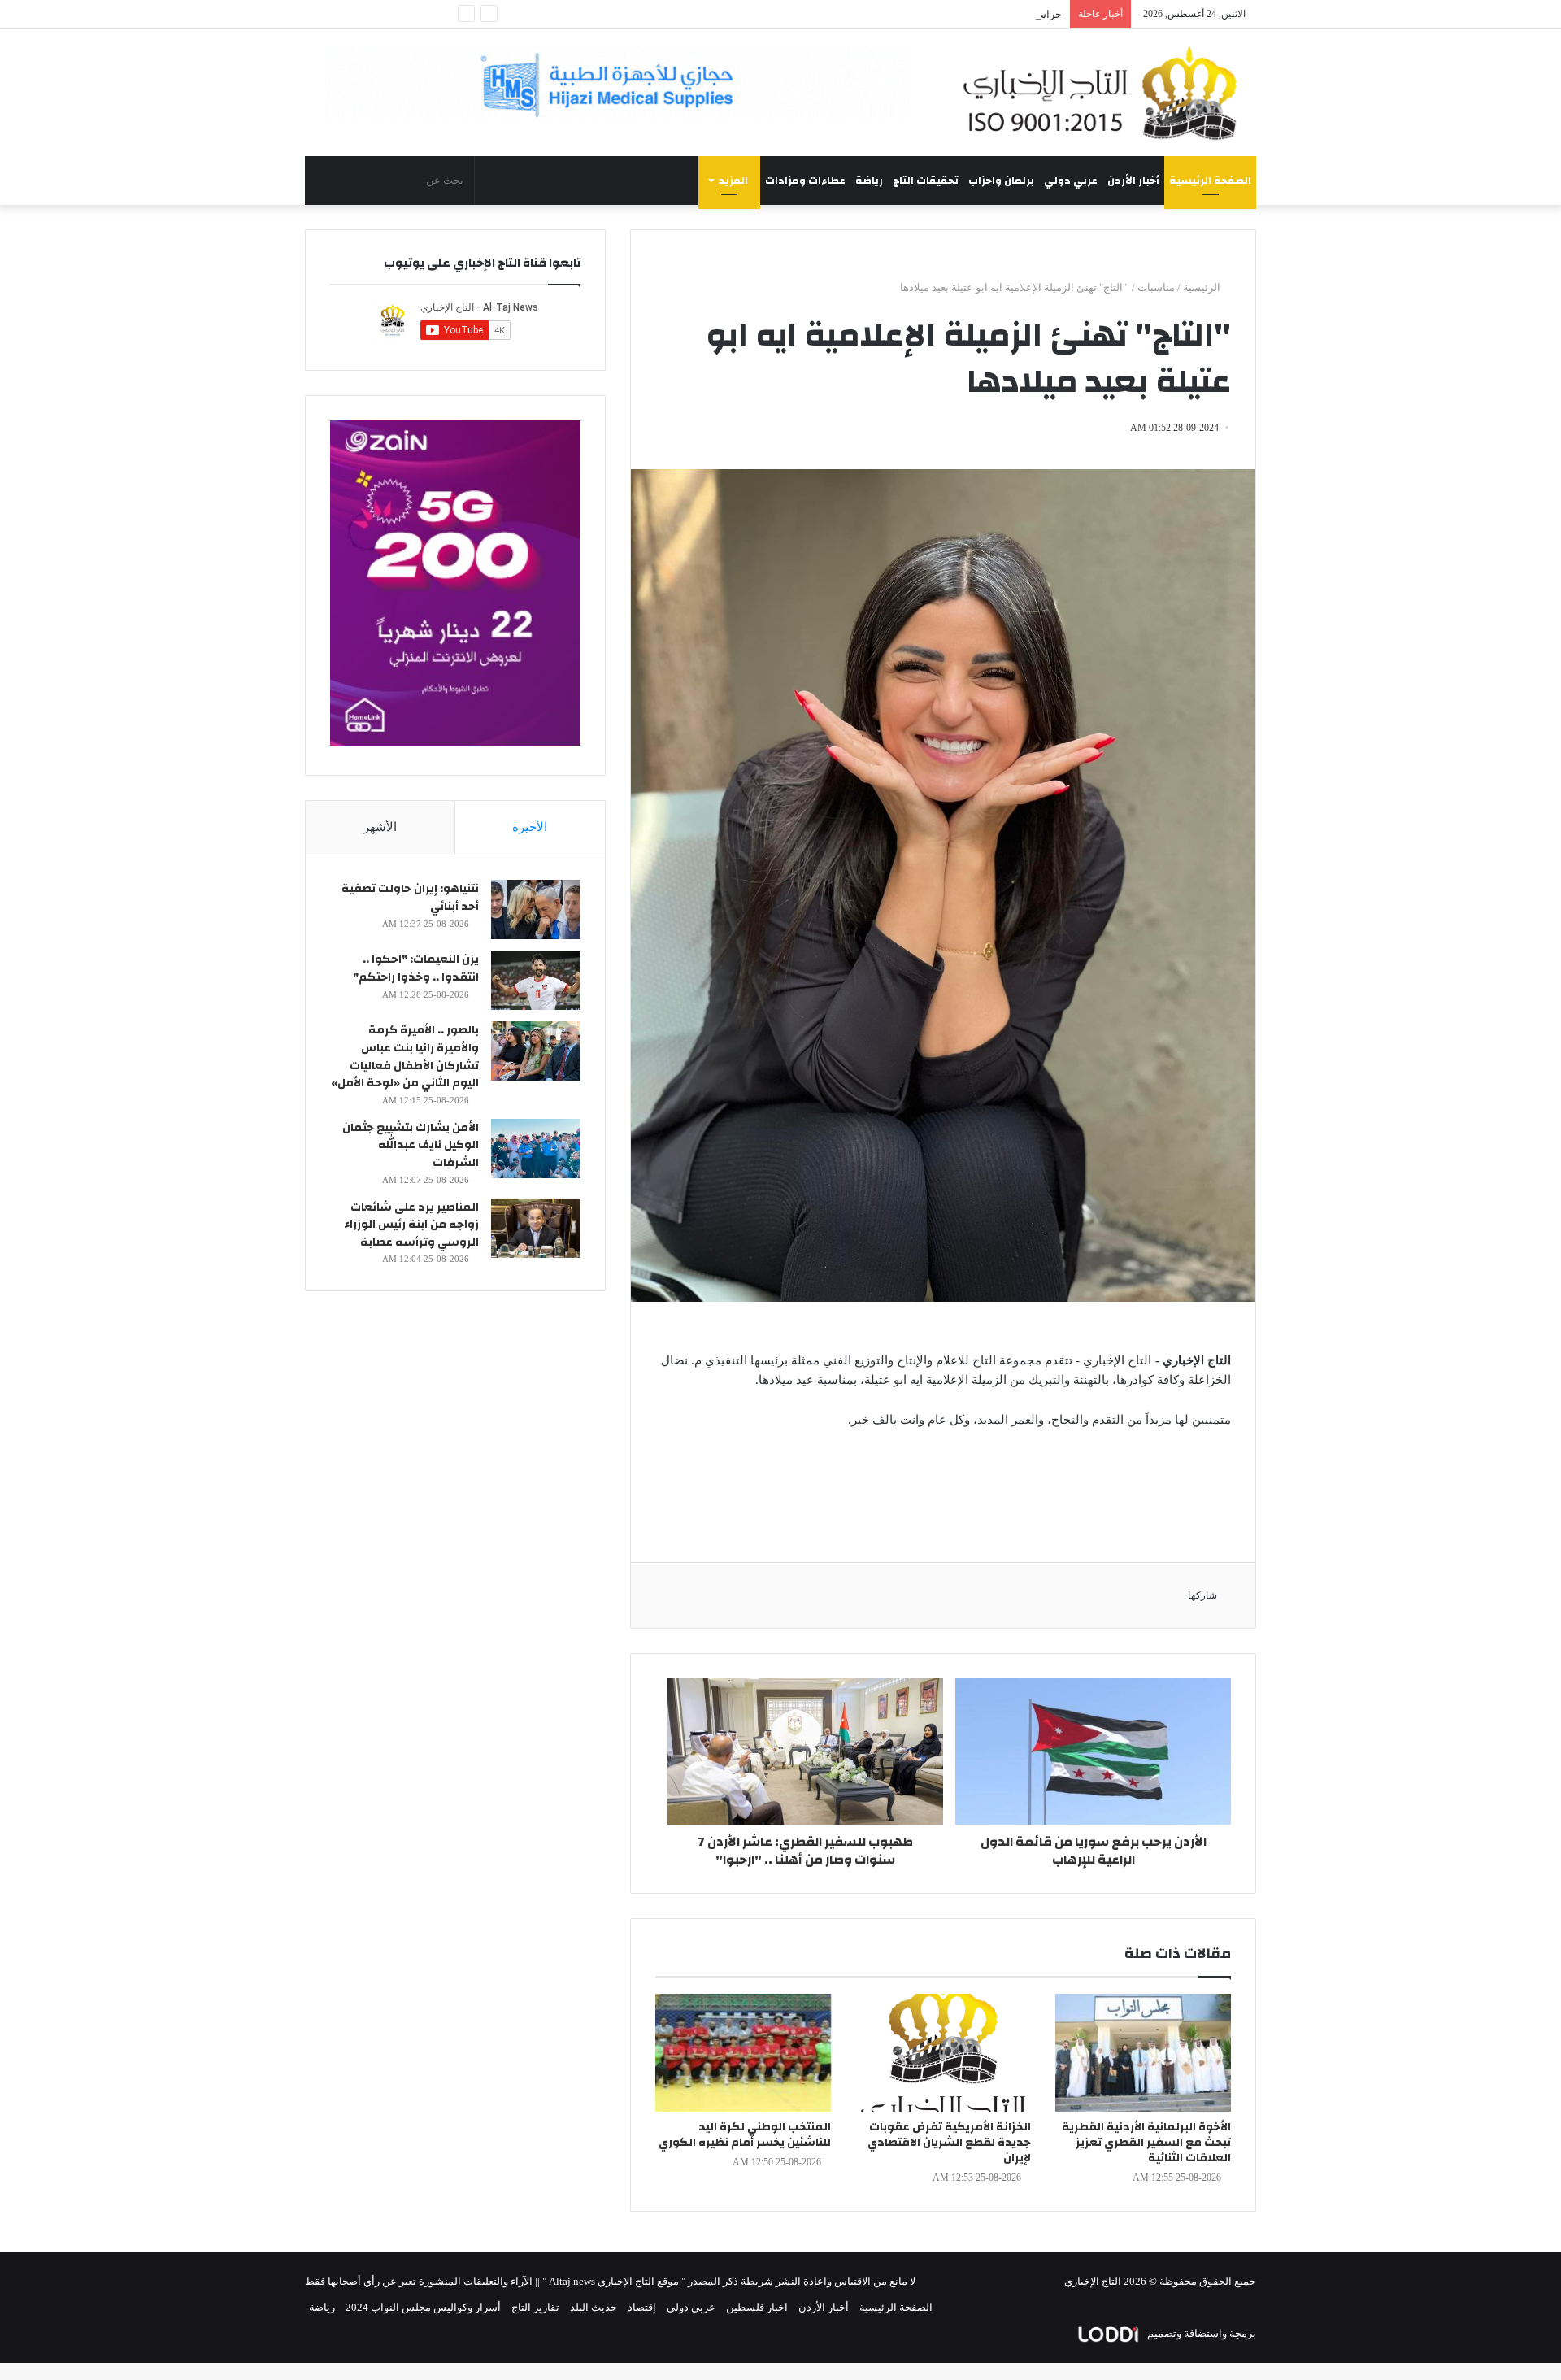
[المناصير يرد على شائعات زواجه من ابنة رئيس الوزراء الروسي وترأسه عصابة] (536, 1228)
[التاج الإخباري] (1106, 93)
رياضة (869, 181)
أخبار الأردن (1133, 181)
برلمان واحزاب (1001, 181)
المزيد (733, 181)
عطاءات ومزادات (805, 181)
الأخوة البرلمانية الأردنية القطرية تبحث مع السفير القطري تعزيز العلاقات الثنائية (1146, 2143)
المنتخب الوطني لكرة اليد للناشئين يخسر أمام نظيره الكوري (745, 2135)
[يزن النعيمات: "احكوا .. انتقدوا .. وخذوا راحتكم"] (536, 980)
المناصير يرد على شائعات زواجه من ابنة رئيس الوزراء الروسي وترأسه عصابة (411, 1225)
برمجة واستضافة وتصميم (1200, 2333)
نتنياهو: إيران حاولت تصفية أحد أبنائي (410, 898)
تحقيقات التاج (926, 181)
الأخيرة (530, 827)
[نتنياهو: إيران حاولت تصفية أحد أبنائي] (536, 909)
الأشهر (380, 827)
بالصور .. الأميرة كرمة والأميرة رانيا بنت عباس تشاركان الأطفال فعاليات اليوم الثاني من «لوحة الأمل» (405, 1057)
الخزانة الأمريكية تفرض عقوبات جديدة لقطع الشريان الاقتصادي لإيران (949, 2143)
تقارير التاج (535, 2307)
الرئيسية (1203, 287)
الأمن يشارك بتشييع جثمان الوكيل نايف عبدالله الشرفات (411, 1145)
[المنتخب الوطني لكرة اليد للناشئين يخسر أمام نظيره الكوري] (743, 2053)
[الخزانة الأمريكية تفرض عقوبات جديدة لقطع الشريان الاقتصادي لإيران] (943, 2053)
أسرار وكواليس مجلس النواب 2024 (423, 2307)
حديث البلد (594, 2307)
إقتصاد (642, 2307)
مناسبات (1156, 287)
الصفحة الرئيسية (1210, 181)
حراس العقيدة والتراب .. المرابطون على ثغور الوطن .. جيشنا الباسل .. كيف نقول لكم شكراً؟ (861, 14)
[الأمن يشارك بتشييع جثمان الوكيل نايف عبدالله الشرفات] (536, 1149)
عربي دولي (1071, 181)
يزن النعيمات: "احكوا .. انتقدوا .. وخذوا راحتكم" (416, 968)
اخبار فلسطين (757, 2307)
